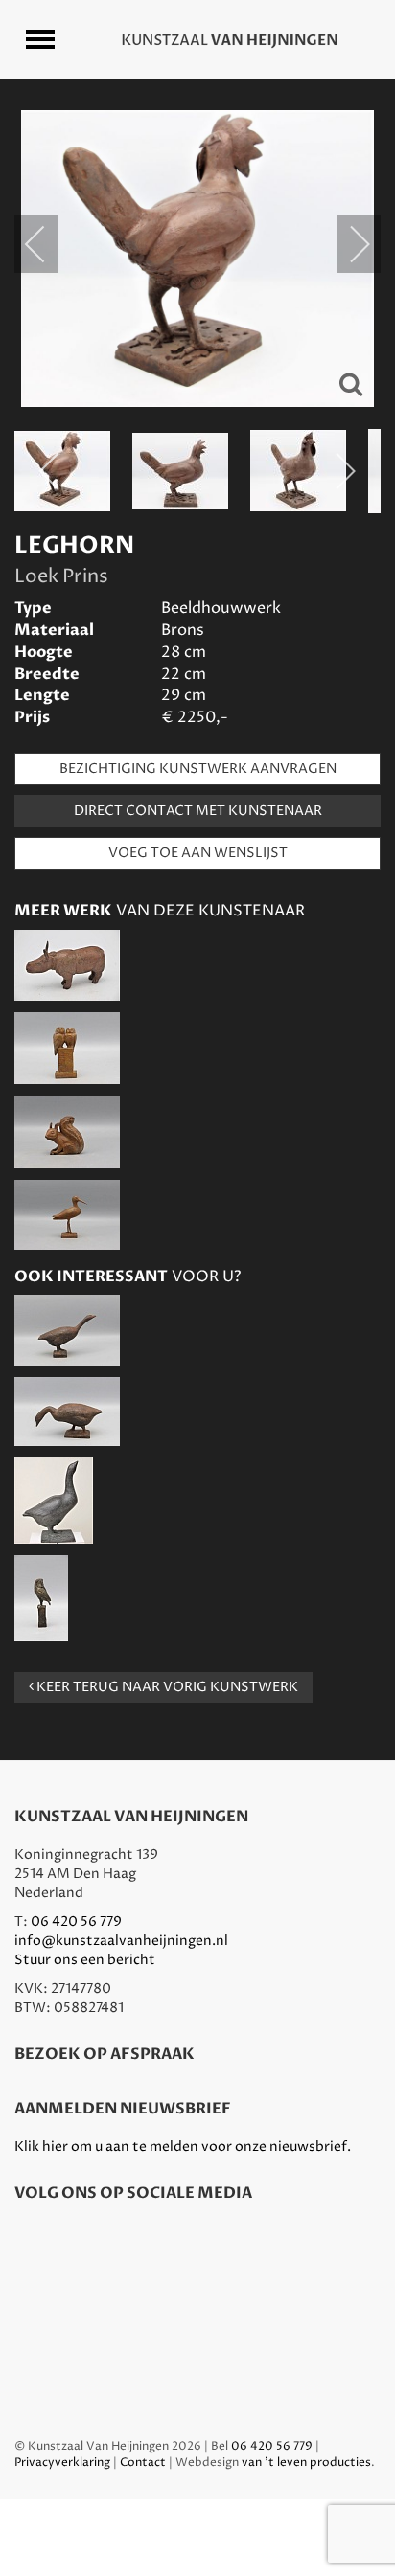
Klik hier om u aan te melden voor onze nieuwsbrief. (183, 2147)
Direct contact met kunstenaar (198, 811)
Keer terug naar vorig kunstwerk (166, 1687)
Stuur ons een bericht (85, 1960)
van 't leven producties (306, 2463)
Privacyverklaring (62, 2463)
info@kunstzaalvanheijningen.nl (121, 1941)
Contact (143, 2463)
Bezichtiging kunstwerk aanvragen (198, 768)
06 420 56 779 (76, 1921)
